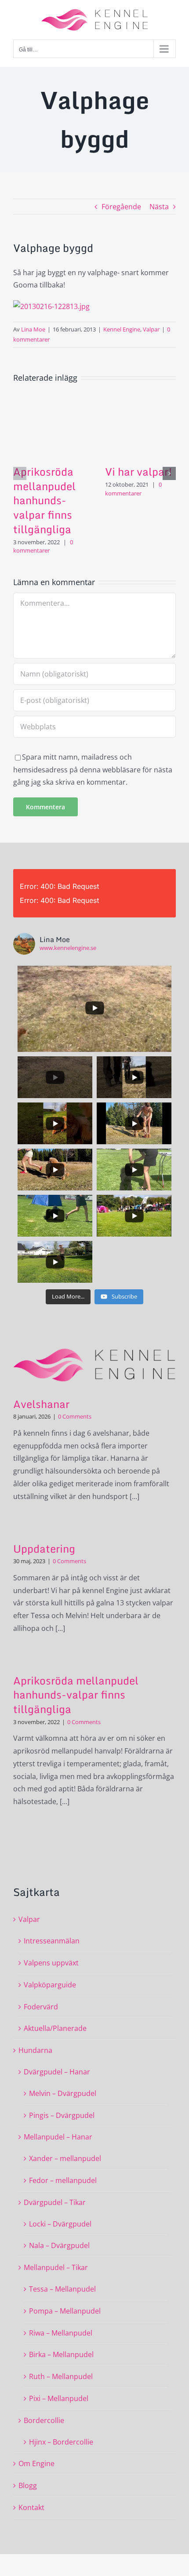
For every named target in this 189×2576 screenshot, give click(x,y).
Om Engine (36, 2463)
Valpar (151, 329)
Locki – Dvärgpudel (60, 2224)
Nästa (159, 207)
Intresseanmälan (52, 1941)
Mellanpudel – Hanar (58, 2137)
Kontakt (31, 2507)
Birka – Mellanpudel (61, 2354)
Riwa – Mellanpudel (61, 2333)
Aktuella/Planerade (55, 2028)
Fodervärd (41, 2007)
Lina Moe (33, 329)
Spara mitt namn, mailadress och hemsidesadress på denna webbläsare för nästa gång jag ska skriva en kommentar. (93, 770)
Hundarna (35, 2050)
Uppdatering (44, 1548)
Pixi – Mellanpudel (59, 2398)
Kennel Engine (122, 329)
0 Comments (75, 1416)
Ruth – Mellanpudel (61, 2376)
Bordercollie (44, 2420)
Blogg (28, 2485)
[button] (20, 473)
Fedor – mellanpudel (63, 2180)
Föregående (121, 207)
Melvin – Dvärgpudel (63, 2093)
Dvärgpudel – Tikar (55, 2202)
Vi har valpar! (139, 471)
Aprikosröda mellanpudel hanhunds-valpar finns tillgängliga (44, 500)
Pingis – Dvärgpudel (62, 2115)
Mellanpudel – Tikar (56, 2267)
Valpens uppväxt (51, 1963)
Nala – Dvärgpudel (59, 2245)
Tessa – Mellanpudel (62, 2289)
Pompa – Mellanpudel (65, 2311)
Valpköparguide (50, 1985)
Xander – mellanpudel (65, 2158)
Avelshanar (41, 1404)
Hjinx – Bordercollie (61, 2442)
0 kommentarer (43, 546)
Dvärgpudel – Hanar (57, 2072)
